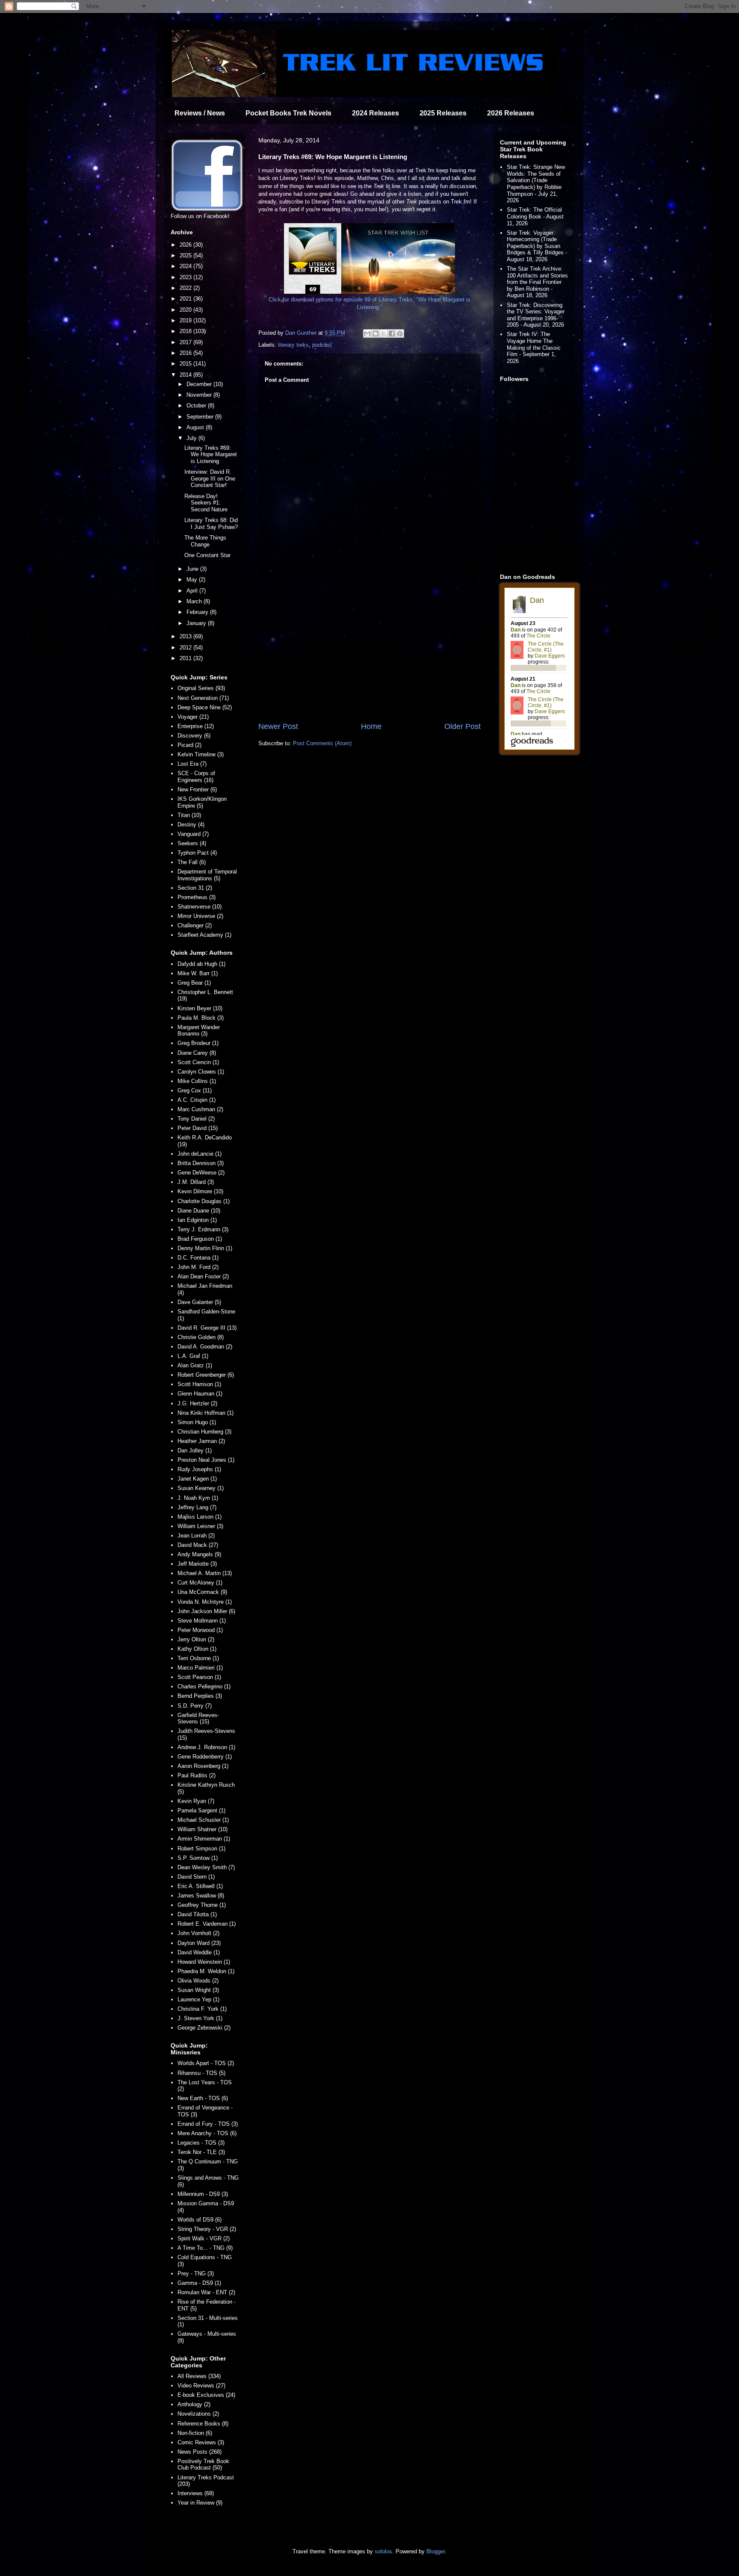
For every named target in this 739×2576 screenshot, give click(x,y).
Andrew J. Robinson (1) (206, 1747)
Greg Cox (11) (195, 1090)
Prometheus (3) (197, 897)
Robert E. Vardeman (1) (207, 1924)
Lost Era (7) (192, 764)
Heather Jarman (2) (201, 1441)
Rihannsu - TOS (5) (201, 2073)
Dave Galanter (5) (199, 1302)
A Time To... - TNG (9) (205, 2248)
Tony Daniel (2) (196, 1119)
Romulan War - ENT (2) (206, 2292)
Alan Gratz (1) (195, 1365)
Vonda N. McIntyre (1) (205, 1602)
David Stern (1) (196, 1877)
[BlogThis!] (375, 333)
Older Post (463, 726)
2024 (186, 266)
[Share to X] (384, 333)
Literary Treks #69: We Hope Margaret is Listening (211, 454)
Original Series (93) (201, 688)
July (192, 438)
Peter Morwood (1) (200, 1630)
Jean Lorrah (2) (196, 1536)
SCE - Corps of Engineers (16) (196, 777)
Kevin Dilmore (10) (200, 1191)
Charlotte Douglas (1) (204, 1201)
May (193, 580)
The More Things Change (205, 541)
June (193, 569)
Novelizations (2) (198, 2414)
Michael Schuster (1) (203, 1820)
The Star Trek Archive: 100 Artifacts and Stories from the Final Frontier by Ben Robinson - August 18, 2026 (537, 282)
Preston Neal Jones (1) (206, 1460)
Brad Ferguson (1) (200, 1239)
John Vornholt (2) (198, 1933)
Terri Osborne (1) (198, 1658)
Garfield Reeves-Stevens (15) (198, 1719)
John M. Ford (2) (198, 1267)
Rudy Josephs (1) (199, 1469)
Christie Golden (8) (201, 1337)
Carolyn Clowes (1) (201, 1072)
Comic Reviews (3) (201, 2442)
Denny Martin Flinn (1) (205, 1248)
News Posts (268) (200, 2452)
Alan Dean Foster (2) (203, 1276)
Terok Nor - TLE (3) (201, 2152)
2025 (186, 255)
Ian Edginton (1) (197, 1220)
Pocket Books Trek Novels (288, 113)
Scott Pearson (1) (199, 1677)
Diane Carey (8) (197, 1053)
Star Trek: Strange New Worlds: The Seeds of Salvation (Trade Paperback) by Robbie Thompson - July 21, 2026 (536, 184)
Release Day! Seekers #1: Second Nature (206, 503)
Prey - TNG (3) (196, 2274)
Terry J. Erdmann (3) (203, 1229)
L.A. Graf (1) (193, 1356)
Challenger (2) (195, 925)
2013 (186, 636)
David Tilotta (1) (197, 1914)
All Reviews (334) (199, 2376)
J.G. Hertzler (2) (197, 1403)
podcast (322, 345)
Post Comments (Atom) (322, 743)
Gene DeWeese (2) (201, 1173)
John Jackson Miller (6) (206, 1611)
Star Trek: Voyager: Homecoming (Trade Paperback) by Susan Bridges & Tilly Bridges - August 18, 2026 (537, 246)
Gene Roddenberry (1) (205, 1757)
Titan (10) (189, 815)
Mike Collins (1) (197, 1081)
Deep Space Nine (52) (205, 707)
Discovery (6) (194, 736)
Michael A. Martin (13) (205, 1573)
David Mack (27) (198, 1545)
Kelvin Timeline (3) (201, 754)
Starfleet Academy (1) (204, 935)
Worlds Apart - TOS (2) (206, 2063)
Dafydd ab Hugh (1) (201, 964)
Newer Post (278, 726)
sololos (383, 2551)
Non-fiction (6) (195, 2433)
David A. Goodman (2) (205, 1347)
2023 (186, 277)
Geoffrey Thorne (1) (202, 1905)
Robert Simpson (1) (201, 1849)
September (201, 417)
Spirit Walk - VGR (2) (204, 2238)
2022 (186, 288)
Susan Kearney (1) (201, 1488)
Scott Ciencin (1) (198, 1062)
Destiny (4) (191, 825)
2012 (186, 648)
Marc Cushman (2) (200, 1109)
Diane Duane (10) (199, 1211)
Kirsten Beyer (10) (200, 1008)
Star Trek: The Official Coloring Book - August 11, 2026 (535, 216)
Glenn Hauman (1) (200, 1394)
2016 (186, 353)
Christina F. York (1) (202, 2009)
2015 (186, 364)
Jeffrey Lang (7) (197, 1507)
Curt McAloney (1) (200, 1583)
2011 (186, 658)
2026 (186, 245)
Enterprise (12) (196, 726)
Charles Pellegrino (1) (204, 1686)
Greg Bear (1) (194, 983)
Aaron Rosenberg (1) (203, 1766)
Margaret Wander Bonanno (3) (199, 1031)
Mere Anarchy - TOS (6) (207, 2133)
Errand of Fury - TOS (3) (208, 2124)
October (197, 406)
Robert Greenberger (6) (206, 1375)
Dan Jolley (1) (195, 1450)
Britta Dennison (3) (201, 1163)
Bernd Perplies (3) (200, 1696)
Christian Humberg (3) (204, 1432)
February (198, 612)
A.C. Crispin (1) (197, 1100)
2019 (186, 320)
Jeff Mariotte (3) (197, 1564)
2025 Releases (443, 113)
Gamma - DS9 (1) (199, 2283)
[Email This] (367, 333)
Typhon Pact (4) (197, 853)
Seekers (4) (192, 843)
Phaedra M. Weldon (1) (206, 1971)
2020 (186, 310)
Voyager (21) (193, 717)
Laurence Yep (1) (198, 1999)
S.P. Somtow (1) (198, 1858)
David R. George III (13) (207, 1328)
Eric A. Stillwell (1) (200, 1886)
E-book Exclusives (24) (206, 2395)
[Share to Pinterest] (400, 333)
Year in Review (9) (200, 2503)
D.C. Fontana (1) (198, 1258)
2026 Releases (511, 113)
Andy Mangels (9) (199, 1554)
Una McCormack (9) (202, 1592)
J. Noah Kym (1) (198, 1498)
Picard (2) (189, 745)
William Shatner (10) (202, 1829)
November (200, 395)
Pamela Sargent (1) (201, 1810)
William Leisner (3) (200, 1526)
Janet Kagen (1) (197, 1479)
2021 (186, 299)
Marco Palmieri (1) (200, 1668)
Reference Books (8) (203, 2424)
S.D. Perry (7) (195, 1706)
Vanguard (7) (193, 834)
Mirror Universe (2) (200, 916)
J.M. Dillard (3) (196, 1182)
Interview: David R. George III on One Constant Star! (210, 478)
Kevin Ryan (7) (196, 1801)
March (195, 601)
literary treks (293, 345)
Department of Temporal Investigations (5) (207, 875)
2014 (186, 375)
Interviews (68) (196, 2493)
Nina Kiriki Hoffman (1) (205, 1413)
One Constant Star (207, 555)
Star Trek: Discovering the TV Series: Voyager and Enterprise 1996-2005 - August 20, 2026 (536, 315)
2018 (186, 331)
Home (371, 726)
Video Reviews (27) (201, 2386)
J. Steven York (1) (200, 2018)
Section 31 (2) (195, 888)
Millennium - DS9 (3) (203, 2194)
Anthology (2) (194, 2404)
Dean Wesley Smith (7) (206, 1867)
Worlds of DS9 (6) (200, 2220)
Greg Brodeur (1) (198, 1043)
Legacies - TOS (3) (201, 2143)
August (196, 427)
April (193, 591)
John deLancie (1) (200, 1154)
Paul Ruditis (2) (197, 1775)
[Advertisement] (369, 650)
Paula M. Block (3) (201, 1018)
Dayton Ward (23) (199, 1943)
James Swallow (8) (201, 1896)
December (200, 384)
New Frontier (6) (197, 789)
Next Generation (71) (203, 698)
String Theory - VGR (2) (207, 2229)
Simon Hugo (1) (197, 1422)
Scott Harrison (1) (199, 1384)
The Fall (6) (192, 862)
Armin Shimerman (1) (204, 1839)
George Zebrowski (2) (204, 2028)
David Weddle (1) (199, 1952)
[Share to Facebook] (392, 333)
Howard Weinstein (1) (204, 1962)
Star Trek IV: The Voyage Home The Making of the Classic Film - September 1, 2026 (534, 347)
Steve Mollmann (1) (202, 1621)
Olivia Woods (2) (198, 1981)
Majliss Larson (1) (200, 1517)
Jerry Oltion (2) (196, 1639)
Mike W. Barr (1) (198, 973)
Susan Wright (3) (198, 1990)
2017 (186, 342)
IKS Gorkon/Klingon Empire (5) (202, 802)
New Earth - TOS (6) (203, 2098)
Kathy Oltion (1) (197, 1649)
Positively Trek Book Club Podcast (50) (203, 2465)
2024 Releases (375, 113)
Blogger (436, 2551)
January (197, 623)
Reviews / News (200, 113)
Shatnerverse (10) (200, 907)
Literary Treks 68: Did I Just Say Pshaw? (211, 524)
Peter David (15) (198, 1128)
